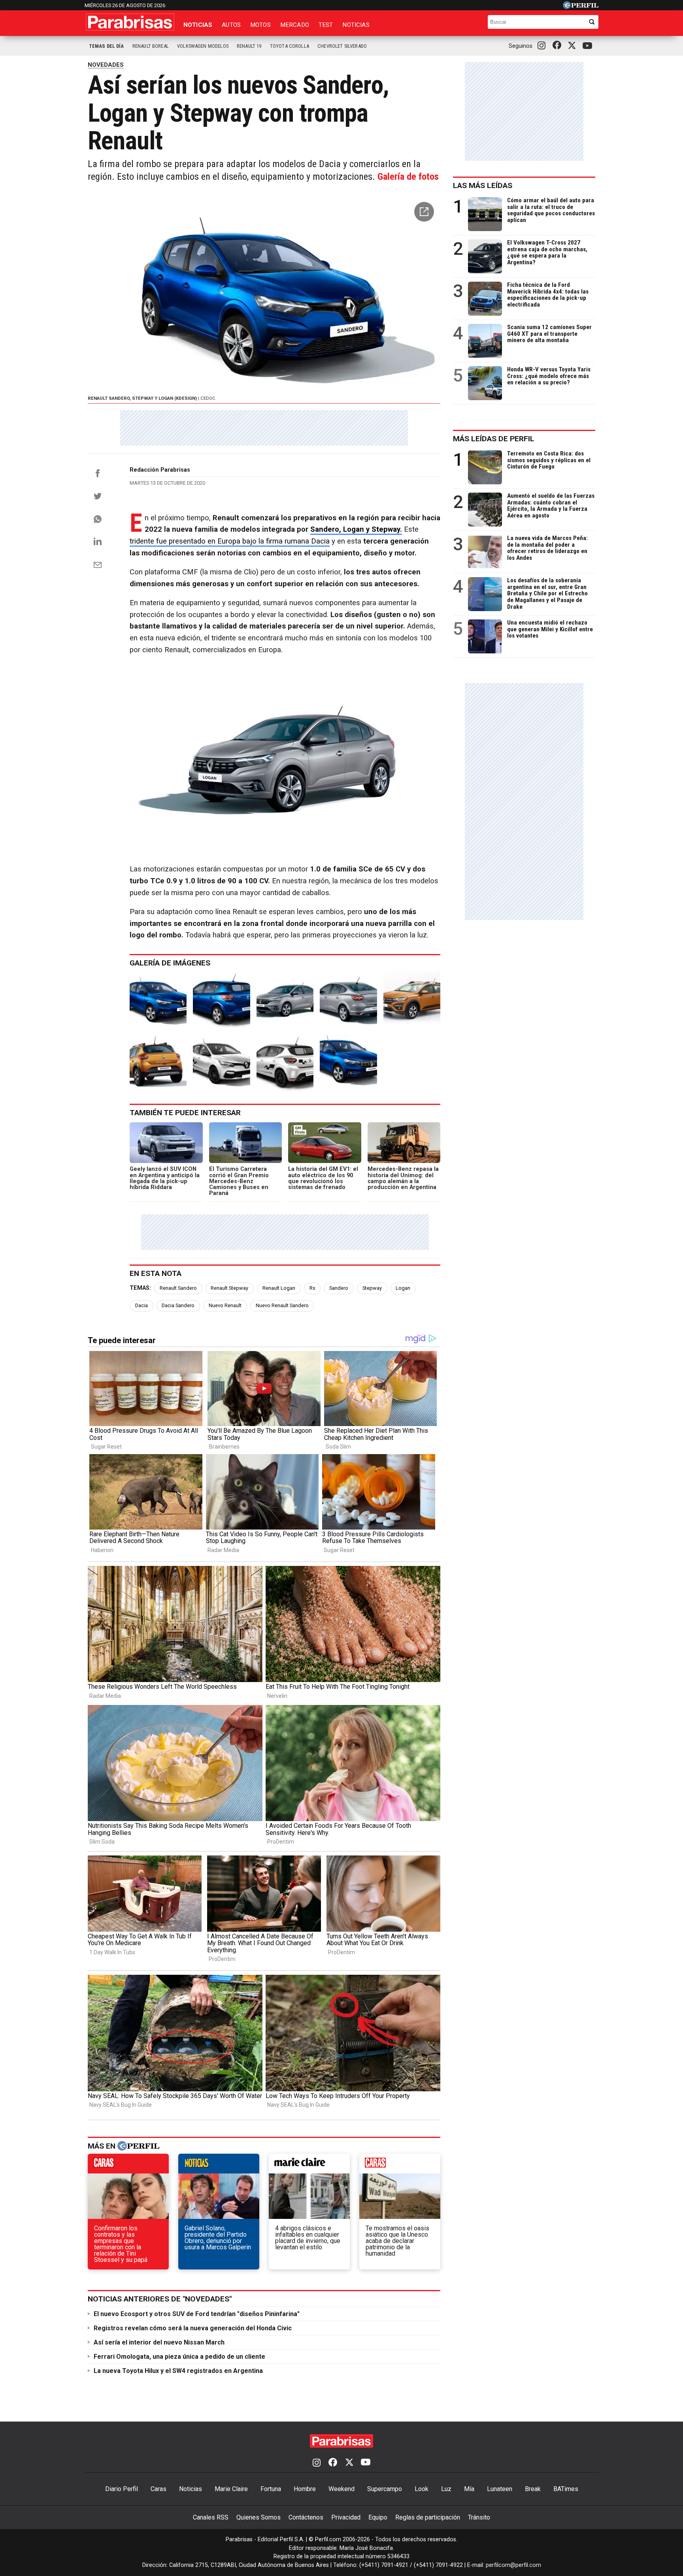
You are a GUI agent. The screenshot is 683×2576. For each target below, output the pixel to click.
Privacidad (346, 2517)
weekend (400, 2166)
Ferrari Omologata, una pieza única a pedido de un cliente (179, 2357)
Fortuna (271, 2489)
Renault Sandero (178, 1288)
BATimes (566, 2489)
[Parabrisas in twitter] (574, 46)
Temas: (140, 1288)
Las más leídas (483, 185)
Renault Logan (279, 1288)
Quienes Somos (258, 2517)
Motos (260, 25)
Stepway (372, 1288)
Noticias (198, 25)
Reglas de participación (428, 2517)
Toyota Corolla (290, 46)
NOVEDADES (106, 65)
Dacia (142, 1305)
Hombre (305, 2489)
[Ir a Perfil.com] (581, 7)
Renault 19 (249, 46)
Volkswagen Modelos (203, 46)
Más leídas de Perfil (494, 439)
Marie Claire (231, 2489)
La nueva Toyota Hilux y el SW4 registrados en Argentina (178, 2371)
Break (533, 2489)
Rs (312, 1288)
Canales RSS (211, 2517)
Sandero (339, 1288)
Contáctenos (306, 2517)
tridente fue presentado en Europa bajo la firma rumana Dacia (230, 541)
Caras (158, 2489)
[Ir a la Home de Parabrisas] (130, 22)
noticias (219, 2166)
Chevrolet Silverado (342, 46)
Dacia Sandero (178, 1305)
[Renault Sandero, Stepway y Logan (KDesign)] (158, 999)
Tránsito (479, 2517)
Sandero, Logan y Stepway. (356, 529)
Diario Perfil (122, 2489)
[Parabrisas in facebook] (558, 46)
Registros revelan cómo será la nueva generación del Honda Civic (193, 2328)
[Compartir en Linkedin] (98, 541)
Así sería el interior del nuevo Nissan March (159, 2342)
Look (422, 2489)
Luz (446, 2489)
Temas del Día (107, 46)
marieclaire (309, 2166)
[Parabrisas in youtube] (589, 46)
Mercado (295, 25)
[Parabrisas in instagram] (543, 46)
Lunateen (500, 2489)
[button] (424, 212)
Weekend (341, 2489)
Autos (231, 25)
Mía (469, 2489)
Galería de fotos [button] (408, 177)
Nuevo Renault (225, 1305)
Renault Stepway (229, 1288)
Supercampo (385, 2489)
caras (128, 2166)
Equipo (378, 2517)
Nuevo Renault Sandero (282, 1305)
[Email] (98, 565)
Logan (403, 1288)
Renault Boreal (151, 46)
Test (326, 25)
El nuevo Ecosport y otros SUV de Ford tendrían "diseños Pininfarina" (197, 2314)
